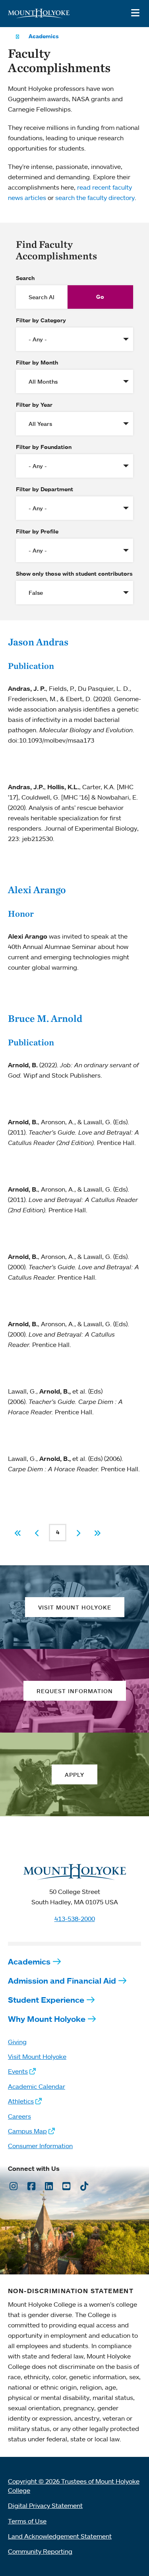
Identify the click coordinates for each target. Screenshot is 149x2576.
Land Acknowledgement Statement (60, 2536)
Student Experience (46, 2000)
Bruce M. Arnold (45, 1018)
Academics (44, 36)
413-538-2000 (75, 1919)
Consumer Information (40, 2146)
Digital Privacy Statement (45, 2505)
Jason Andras (38, 642)
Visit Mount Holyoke (37, 2056)
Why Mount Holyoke (47, 2019)
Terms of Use (27, 2521)
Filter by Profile (37, 531)
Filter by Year (34, 405)
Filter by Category (41, 320)
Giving (17, 2042)
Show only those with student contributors (74, 574)
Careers (19, 2116)
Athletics (21, 2101)
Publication (31, 666)
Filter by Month (37, 363)
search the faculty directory (95, 198)
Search (25, 278)
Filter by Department (45, 489)
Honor (21, 914)
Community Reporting (40, 2551)
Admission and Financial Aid (62, 1981)
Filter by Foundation (44, 447)
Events (18, 2071)
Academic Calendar (37, 2086)
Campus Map (27, 2131)
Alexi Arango (37, 890)
